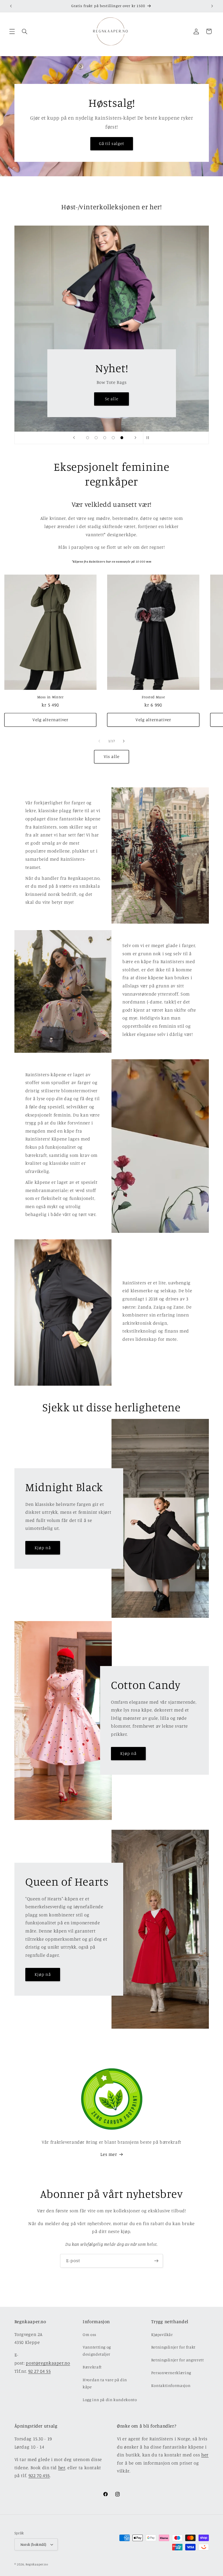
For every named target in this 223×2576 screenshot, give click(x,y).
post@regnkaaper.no (48, 2363)
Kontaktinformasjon (171, 2385)
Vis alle (111, 756)
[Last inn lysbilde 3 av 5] (105, 438)
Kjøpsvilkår (162, 2334)
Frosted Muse (153, 697)
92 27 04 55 (40, 2371)
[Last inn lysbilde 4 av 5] (113, 438)
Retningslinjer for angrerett (178, 2360)
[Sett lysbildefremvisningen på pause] (149, 438)
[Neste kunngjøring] (212, 6)
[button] (12, 31)
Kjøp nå (42, 1547)
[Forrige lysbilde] (74, 438)
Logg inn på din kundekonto (110, 2400)
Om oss (89, 2334)
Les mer (109, 2154)
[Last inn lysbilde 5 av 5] (122, 438)
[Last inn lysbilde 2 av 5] (96, 438)
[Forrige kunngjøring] (11, 6)
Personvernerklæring (171, 2373)
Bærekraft (92, 2367)
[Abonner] (156, 2261)
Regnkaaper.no (37, 2564)
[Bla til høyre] (124, 741)
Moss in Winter (50, 697)
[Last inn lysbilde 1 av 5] (88, 438)
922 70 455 (39, 2475)
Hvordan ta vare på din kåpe (105, 2383)
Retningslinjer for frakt (173, 2347)
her (62, 2468)
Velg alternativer (50, 720)
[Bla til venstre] (99, 741)
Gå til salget (112, 143)
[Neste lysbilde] (135, 438)
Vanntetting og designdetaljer (97, 2351)
